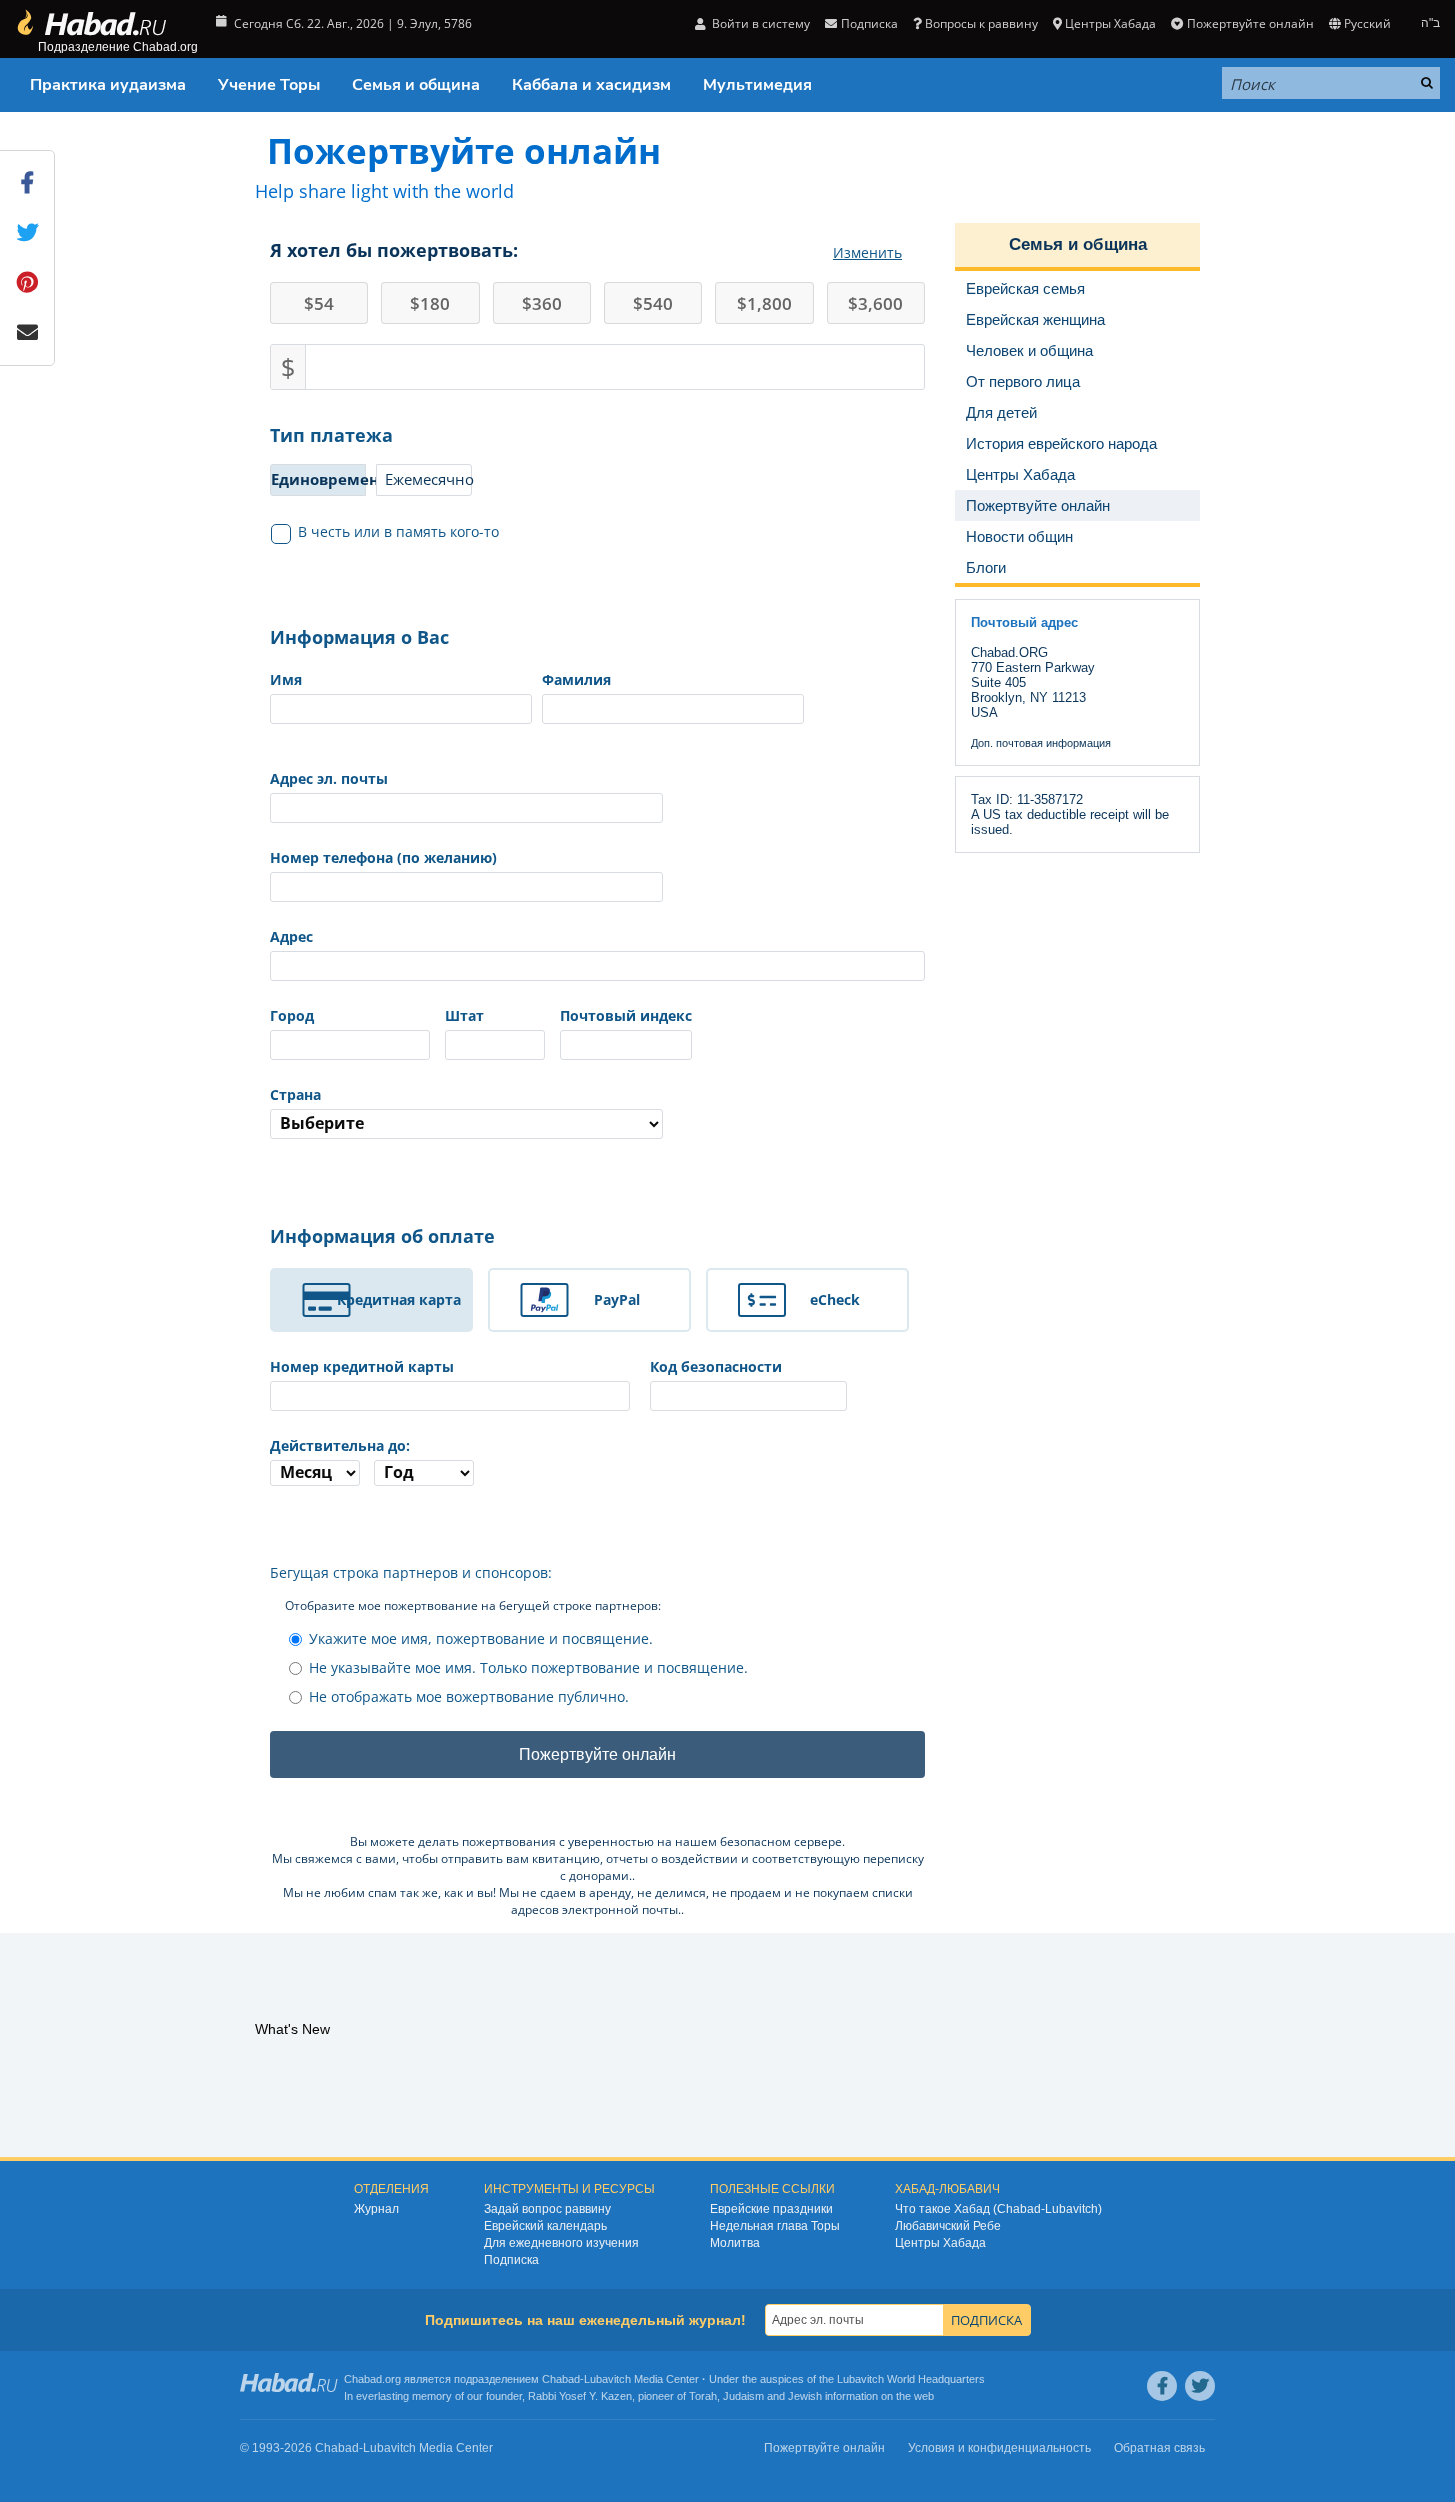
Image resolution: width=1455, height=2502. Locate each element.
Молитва (735, 2243)
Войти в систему (759, 23)
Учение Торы (269, 85)
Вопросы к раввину (981, 23)
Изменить (867, 252)
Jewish (805, 2396)
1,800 (764, 303)
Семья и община (416, 85)
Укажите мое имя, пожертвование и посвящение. (481, 1638)
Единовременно (318, 479)
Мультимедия (757, 85)
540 (653, 303)
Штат (464, 1015)
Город (292, 1015)
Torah (703, 2396)
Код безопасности (716, 1366)
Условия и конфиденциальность (999, 2448)
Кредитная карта (399, 1299)
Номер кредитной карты (362, 1366)
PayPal (617, 1299)
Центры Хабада (940, 2243)
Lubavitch (607, 2379)
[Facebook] (1162, 2386)
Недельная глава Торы (775, 2226)
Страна (295, 1094)
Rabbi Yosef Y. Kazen (580, 2396)
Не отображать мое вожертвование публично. (469, 1696)
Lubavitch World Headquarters (911, 2379)
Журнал (376, 2209)
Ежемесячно (428, 479)
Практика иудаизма (108, 85)
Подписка (511, 2260)
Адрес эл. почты (329, 778)
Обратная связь (1159, 2448)
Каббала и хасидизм (591, 85)
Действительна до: (340, 1445)
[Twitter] (1200, 2386)
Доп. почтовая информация (1041, 743)
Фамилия (576, 679)
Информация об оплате (382, 1236)
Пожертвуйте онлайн (1250, 23)
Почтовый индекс (626, 1015)
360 (542, 303)
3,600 (875, 303)
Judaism (743, 2396)
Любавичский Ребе (948, 2226)
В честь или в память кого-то (398, 531)
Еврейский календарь (545, 2226)
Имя (286, 679)
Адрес (291, 936)
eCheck (835, 1299)
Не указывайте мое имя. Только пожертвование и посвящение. (528, 1667)
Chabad (561, 2379)
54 (319, 303)
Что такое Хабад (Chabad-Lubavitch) (998, 2209)
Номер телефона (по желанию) (383, 857)
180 (430, 303)
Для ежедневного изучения (561, 2243)
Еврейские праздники (771, 2209)
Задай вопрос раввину (547, 2209)
